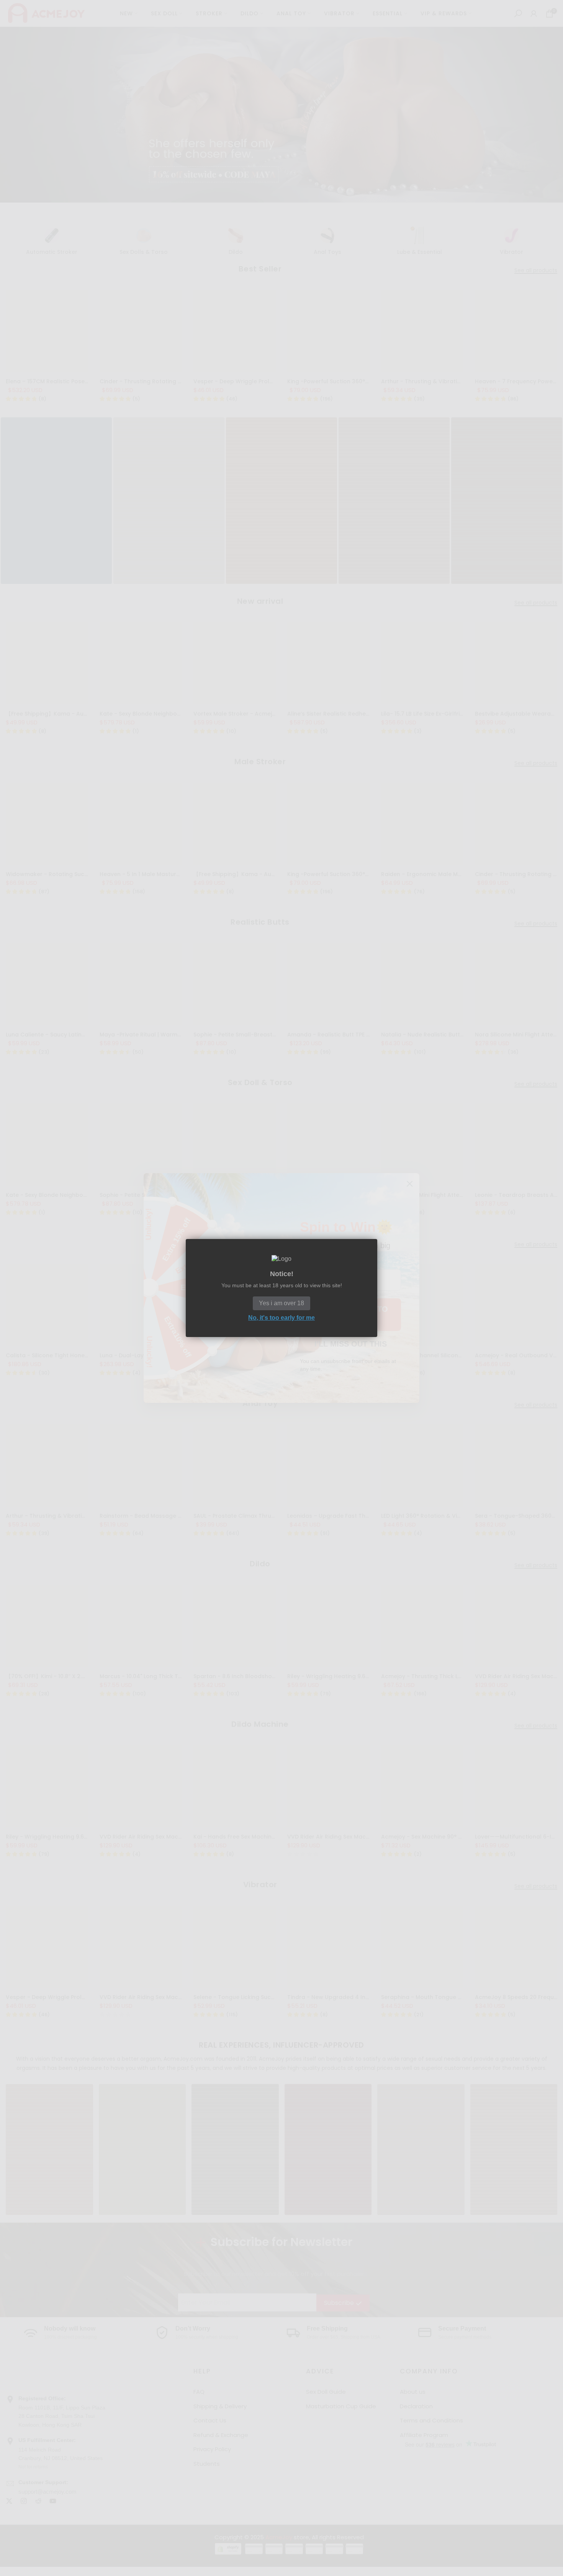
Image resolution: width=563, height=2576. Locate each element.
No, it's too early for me (281, 1318)
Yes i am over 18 (281, 1303)
